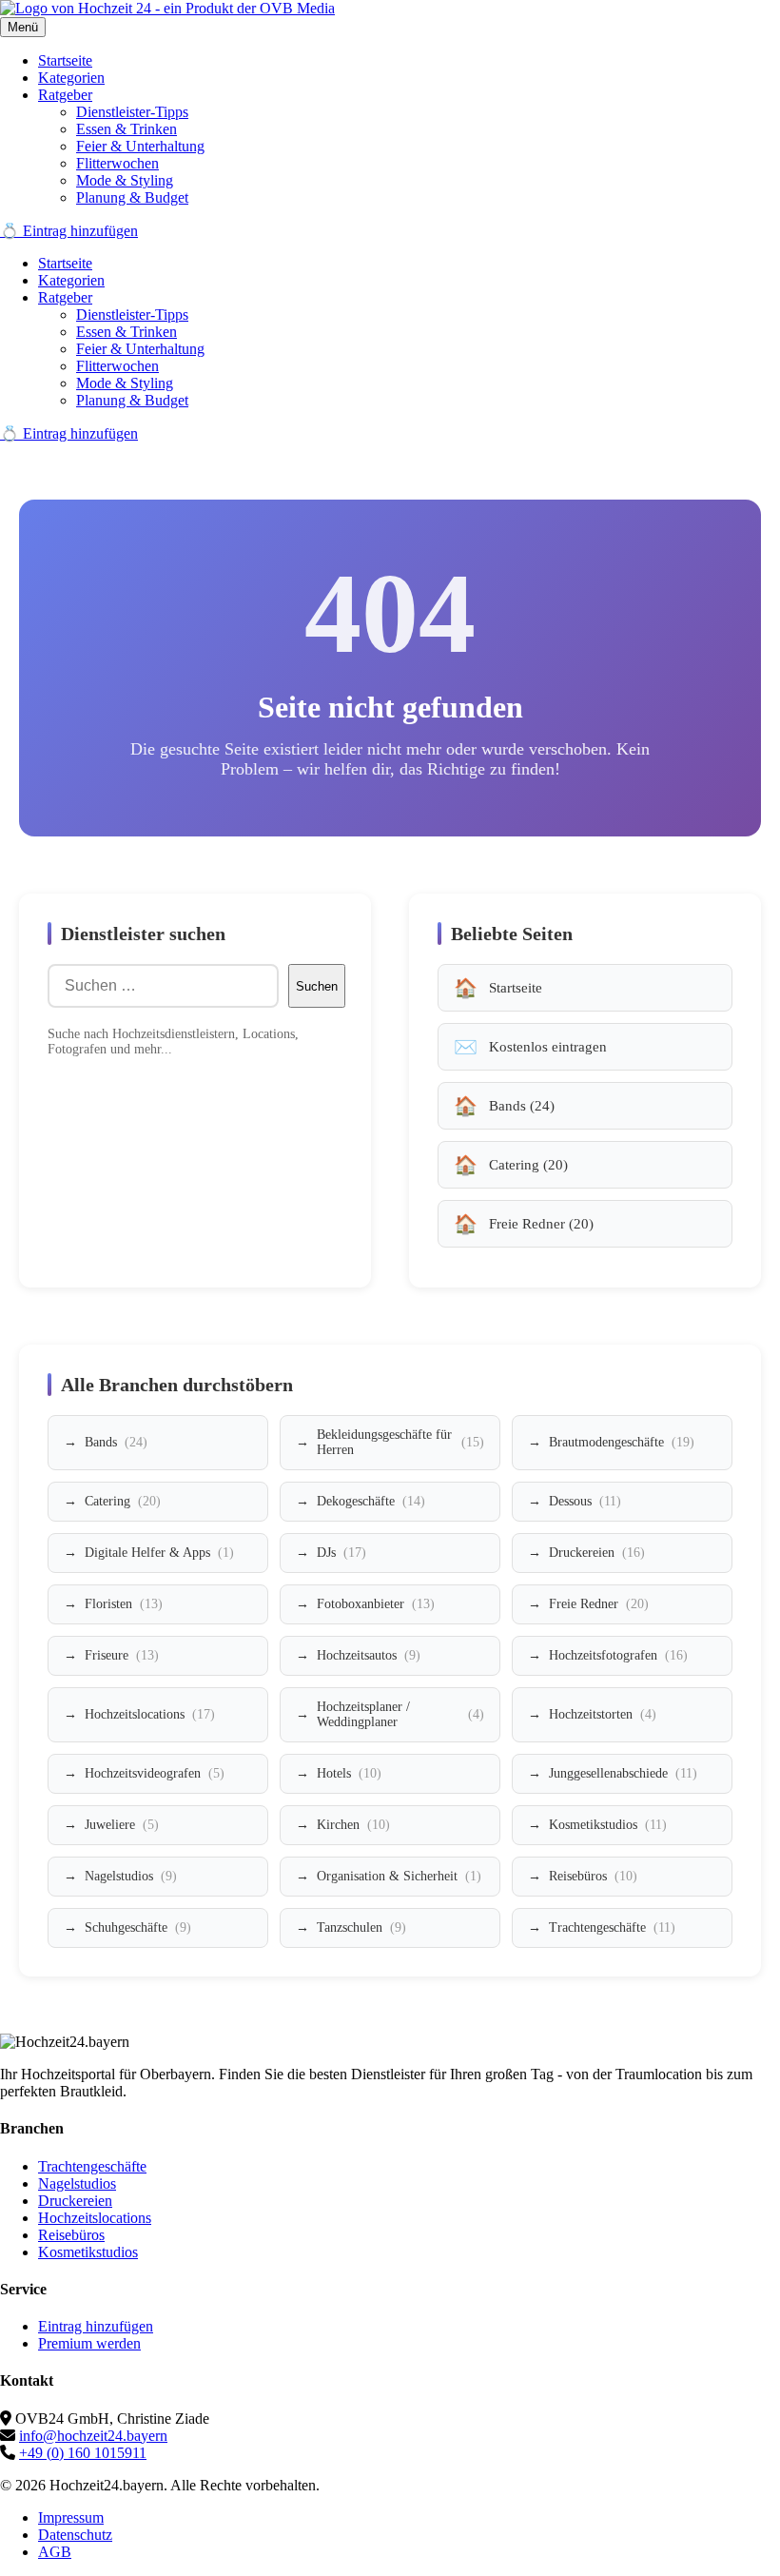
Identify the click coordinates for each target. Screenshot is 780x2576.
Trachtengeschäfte (612, 1927)
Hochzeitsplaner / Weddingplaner (400, 1714)
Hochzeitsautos (369, 1655)
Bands (116, 1442)
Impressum (71, 2517)
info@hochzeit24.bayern (93, 2436)
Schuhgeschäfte (138, 1927)
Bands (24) (522, 1106)
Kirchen (353, 1825)
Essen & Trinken (127, 129)
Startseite (65, 60)
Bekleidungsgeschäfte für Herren (400, 1442)
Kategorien (71, 78)
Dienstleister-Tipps (132, 112)
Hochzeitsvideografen (155, 1773)
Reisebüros (593, 1876)
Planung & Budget (132, 197)
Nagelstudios (131, 1876)
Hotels (349, 1773)
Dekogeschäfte (371, 1501)
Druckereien (597, 1553)
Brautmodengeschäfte (622, 1442)
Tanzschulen (361, 1927)
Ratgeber (65, 95)
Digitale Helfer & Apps (159, 1553)
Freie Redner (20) (541, 1224)
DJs (341, 1553)
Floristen (124, 1604)
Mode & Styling (125, 180)
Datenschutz (75, 2535)
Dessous (585, 1501)
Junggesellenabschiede (623, 1773)
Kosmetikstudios (608, 1825)
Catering (123, 1501)
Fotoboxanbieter (376, 1604)
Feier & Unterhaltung (140, 146)
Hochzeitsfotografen (618, 1655)
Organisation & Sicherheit (399, 1876)
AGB (55, 2552)
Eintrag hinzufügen (96, 2326)
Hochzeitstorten (603, 1714)
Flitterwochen (117, 163)
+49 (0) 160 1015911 (83, 2453)
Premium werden (89, 2343)
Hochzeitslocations (150, 1714)
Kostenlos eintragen (548, 1047)
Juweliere (122, 1825)
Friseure (122, 1655)
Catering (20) (528, 1165)
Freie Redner (599, 1604)
